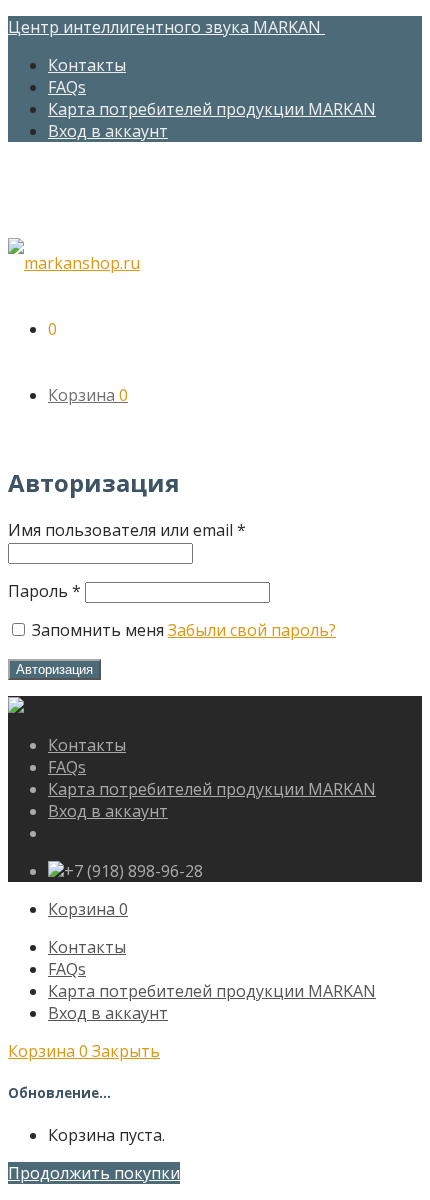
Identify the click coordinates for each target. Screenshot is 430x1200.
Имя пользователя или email (127, 530)
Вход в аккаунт (108, 131)
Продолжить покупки (94, 1173)
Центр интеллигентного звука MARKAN (166, 27)
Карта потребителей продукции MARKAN (212, 109)
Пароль (44, 591)
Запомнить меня (98, 630)
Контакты (87, 65)
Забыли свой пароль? (252, 630)
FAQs (67, 87)
